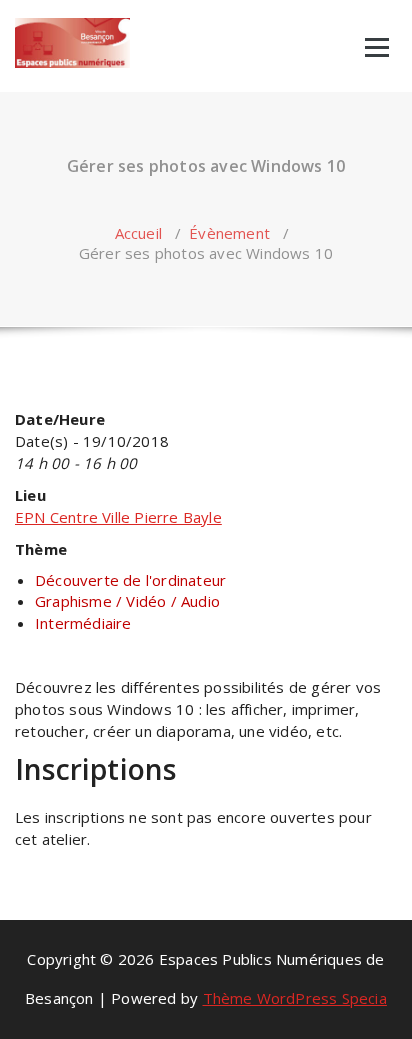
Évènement (229, 233)
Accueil (138, 233)
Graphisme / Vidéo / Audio (127, 601)
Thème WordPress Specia (295, 998)
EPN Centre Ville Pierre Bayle (118, 517)
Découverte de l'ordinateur (130, 580)
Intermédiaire (83, 623)
